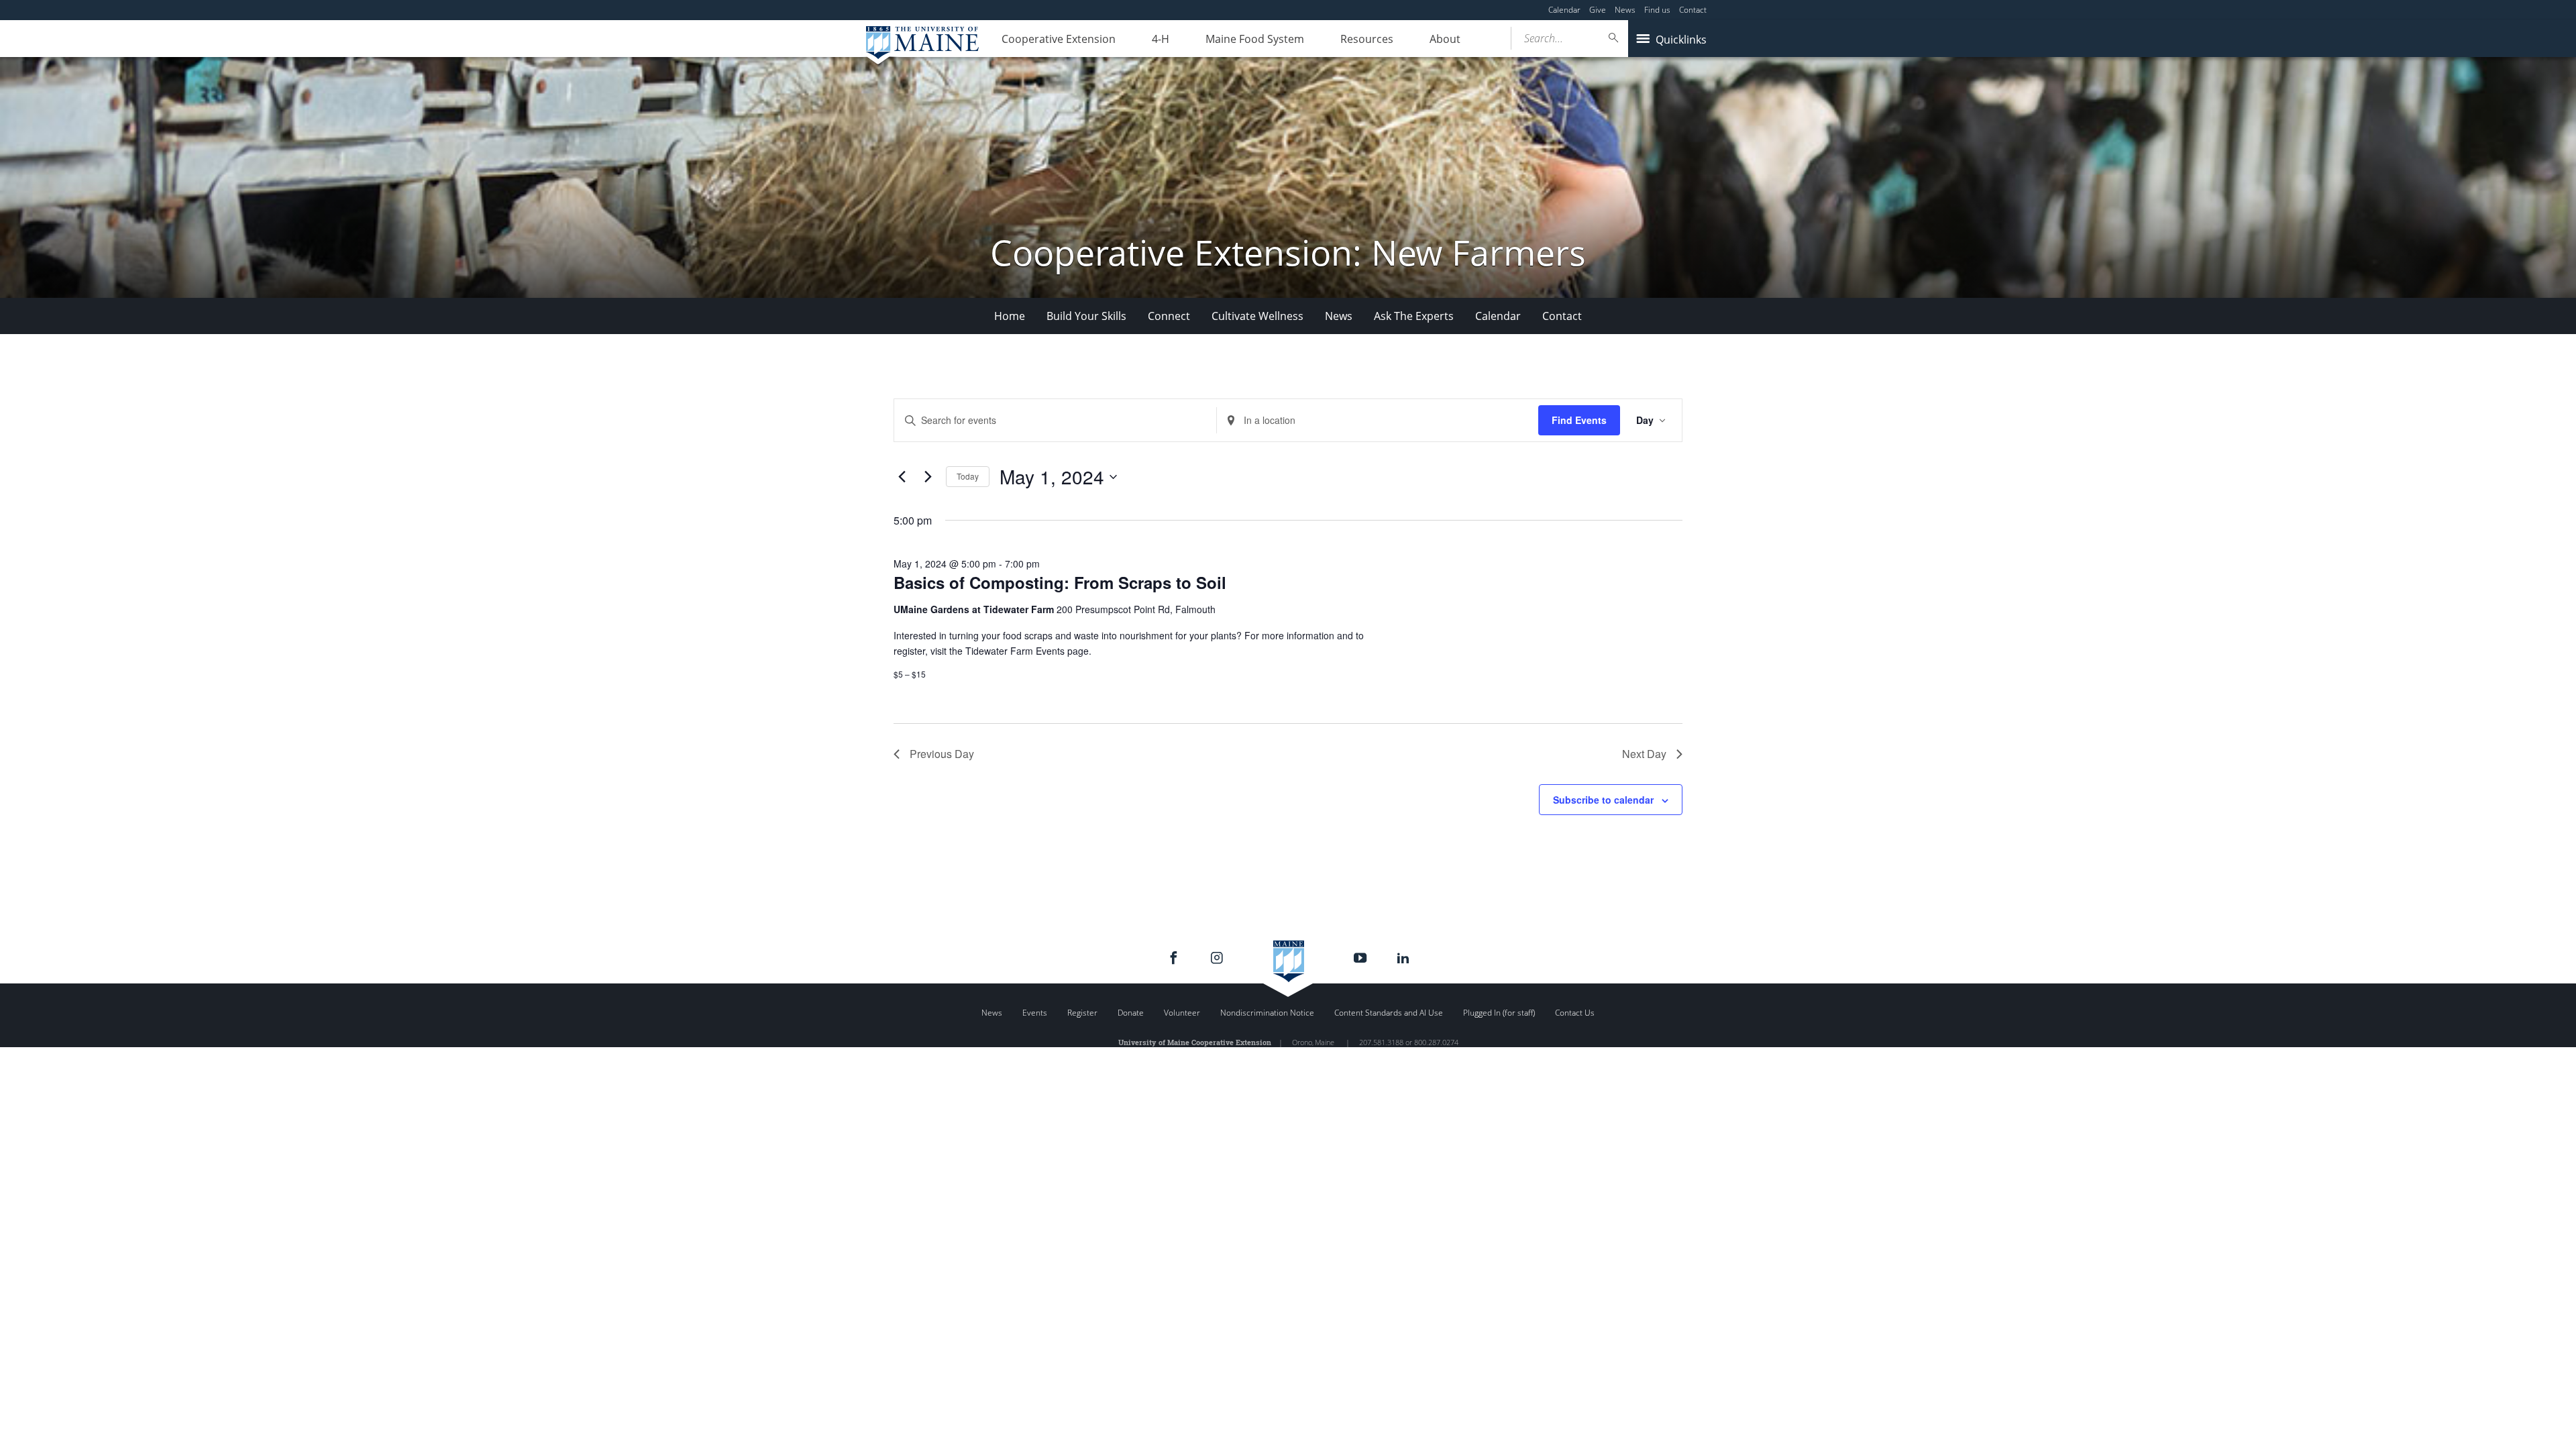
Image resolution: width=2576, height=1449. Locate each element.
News (1625, 10)
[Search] (1614, 38)
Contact (1693, 10)
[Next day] (928, 477)
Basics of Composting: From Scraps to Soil (1060, 582)
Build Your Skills (1086, 316)
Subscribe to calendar (1603, 800)
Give (1598, 10)
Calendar (1564, 10)
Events (1035, 1013)
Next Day (1644, 754)
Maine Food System (1255, 39)
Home (1010, 316)
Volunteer (1182, 1013)
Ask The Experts (1414, 316)
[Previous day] (902, 477)
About (1445, 39)
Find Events (1579, 420)
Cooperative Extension (1059, 39)
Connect (1169, 316)
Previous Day (942, 754)
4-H (1161, 39)
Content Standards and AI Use (1389, 1013)
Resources (1367, 39)
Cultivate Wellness (1257, 316)
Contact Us (1575, 1013)
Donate (1131, 1013)
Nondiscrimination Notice (1267, 1013)
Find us (1657, 10)
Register (1082, 1013)
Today (968, 476)
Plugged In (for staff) (1499, 1013)
